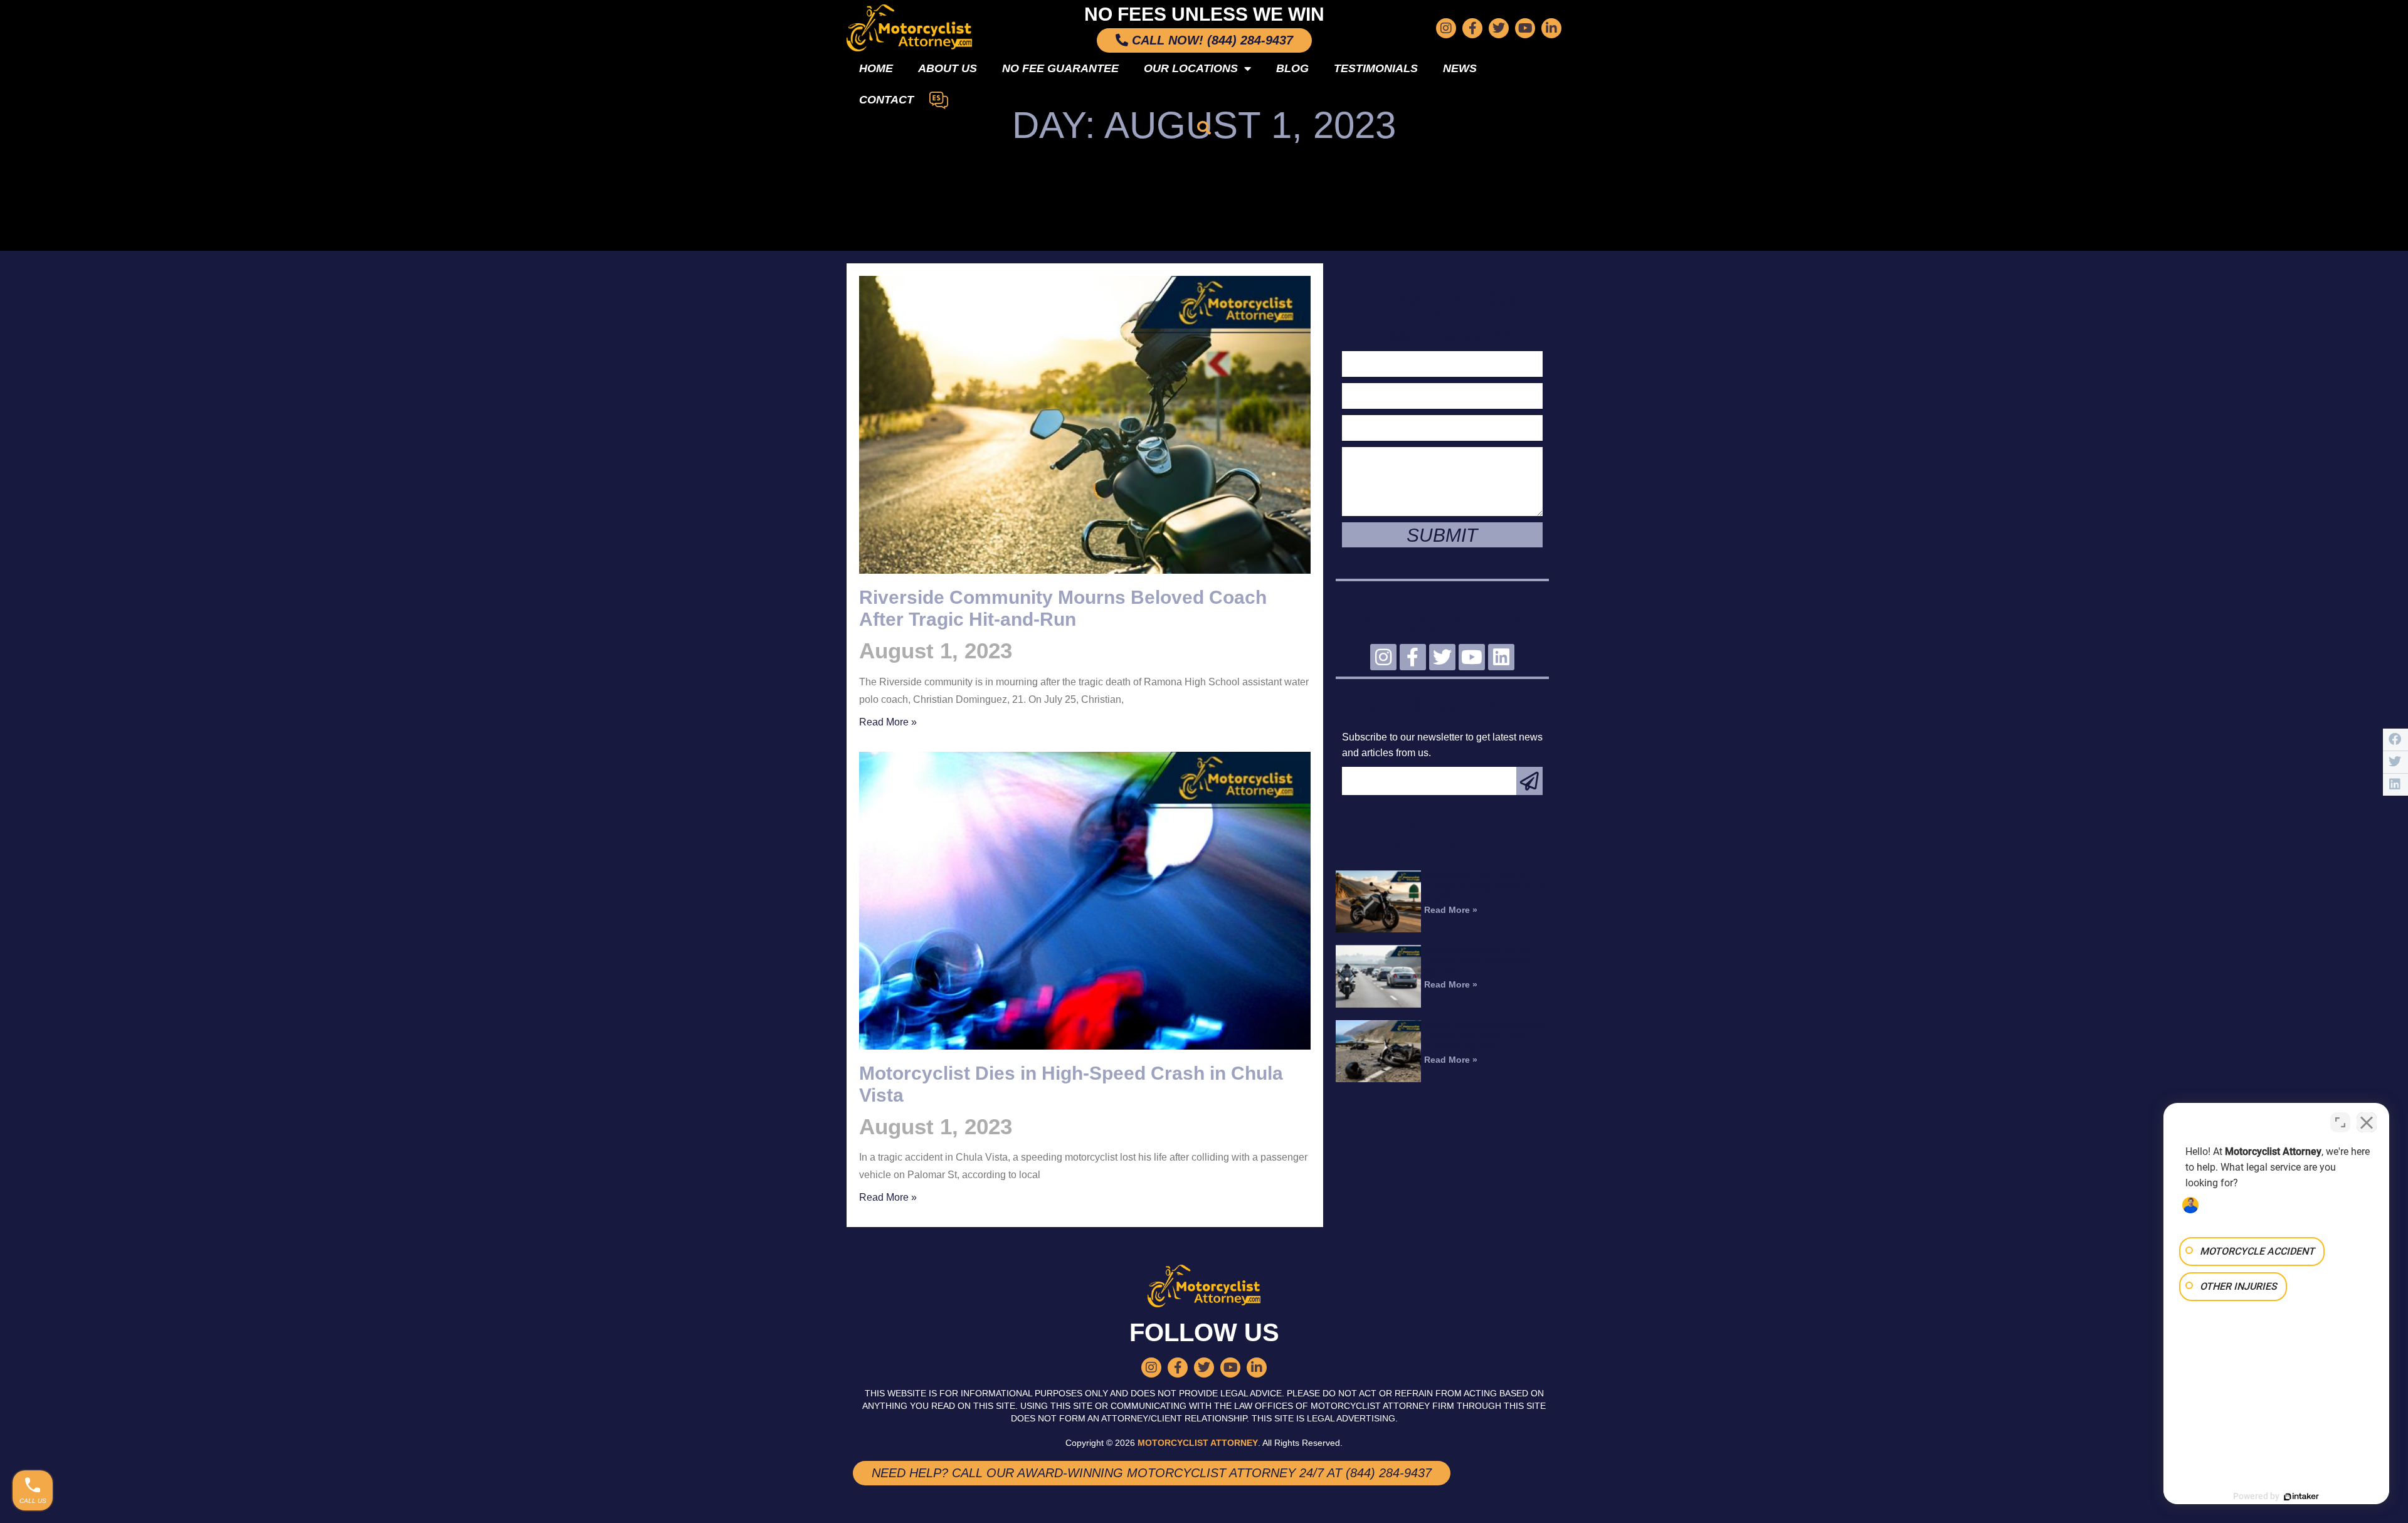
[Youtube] (1525, 28)
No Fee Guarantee (1060, 68)
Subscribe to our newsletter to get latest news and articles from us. (1442, 745)
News (1460, 68)
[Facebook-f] (1472, 28)
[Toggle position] (2340, 1122)
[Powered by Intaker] (2301, 1497)
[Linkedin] (1501, 657)
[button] (1204, 128)
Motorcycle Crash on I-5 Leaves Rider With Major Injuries (1478, 961)
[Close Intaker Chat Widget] (2367, 1122)
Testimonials (1376, 68)
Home (876, 68)
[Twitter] (1499, 28)
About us (948, 68)
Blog (1292, 68)
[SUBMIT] (1529, 781)
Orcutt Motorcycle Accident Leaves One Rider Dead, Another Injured (1484, 1036)
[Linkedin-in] (1551, 28)
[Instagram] (1446, 28)
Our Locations (1191, 68)
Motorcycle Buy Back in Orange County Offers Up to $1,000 (1486, 886)
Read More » (888, 722)
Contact (886, 100)
